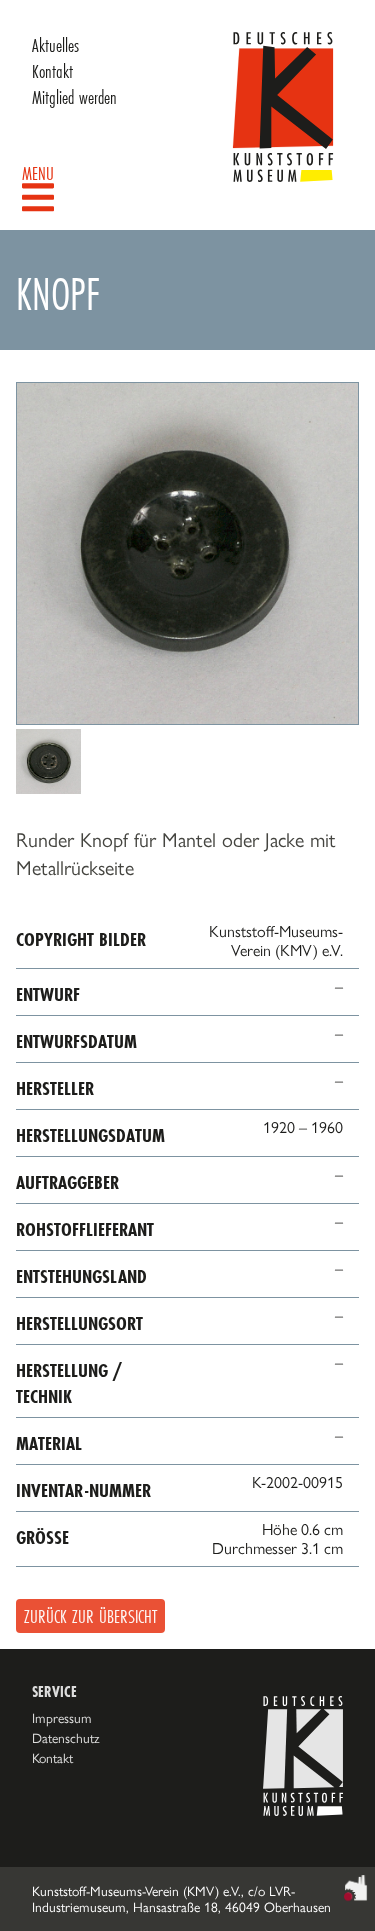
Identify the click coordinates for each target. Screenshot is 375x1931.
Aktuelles (55, 45)
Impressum (62, 1718)
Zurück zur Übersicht (90, 1616)
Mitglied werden (74, 97)
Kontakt (52, 71)
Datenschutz (66, 1738)
